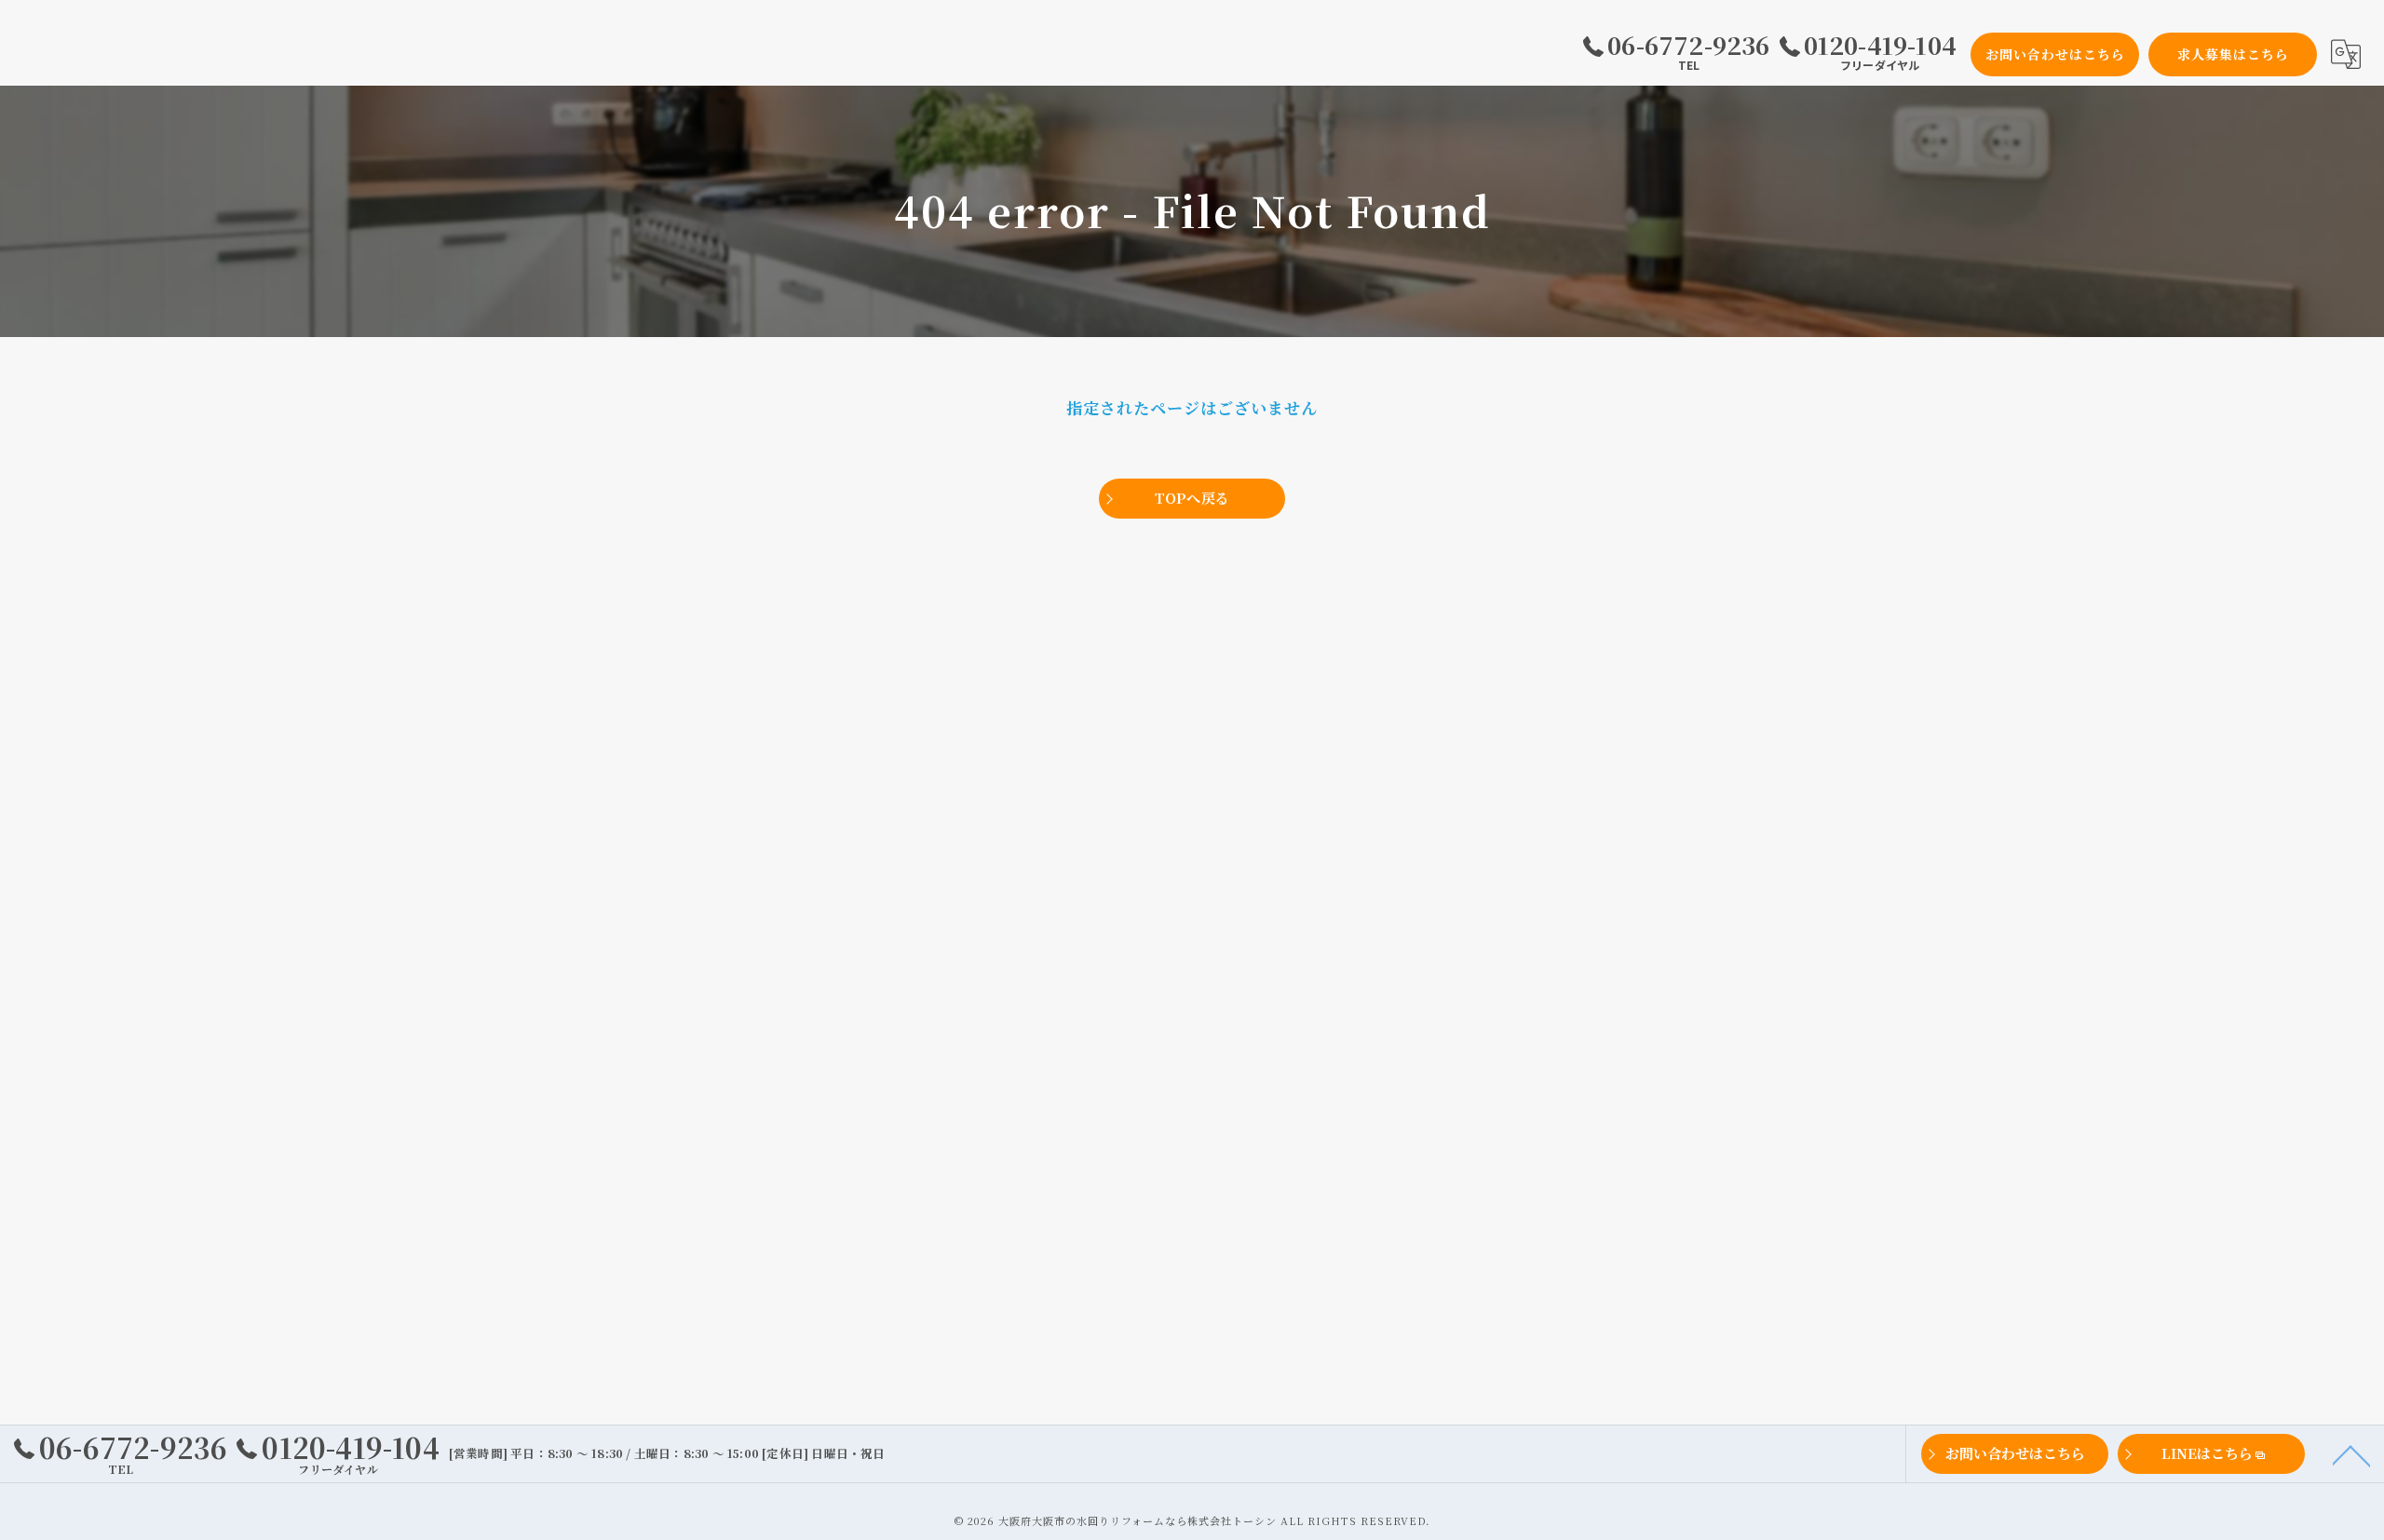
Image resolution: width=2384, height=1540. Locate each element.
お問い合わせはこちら (2055, 54)
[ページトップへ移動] (2351, 1454)
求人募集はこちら (2233, 54)
